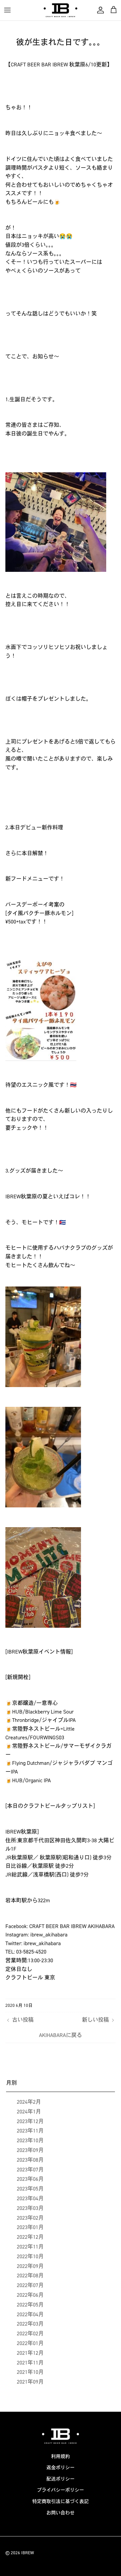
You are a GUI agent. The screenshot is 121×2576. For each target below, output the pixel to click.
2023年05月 (30, 2189)
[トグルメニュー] (7, 10)
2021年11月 (30, 2363)
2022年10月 (30, 2256)
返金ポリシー (61, 2468)
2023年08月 (30, 2160)
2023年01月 (30, 2227)
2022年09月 (30, 2266)
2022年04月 (30, 2314)
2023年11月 (30, 2131)
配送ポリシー (61, 2479)
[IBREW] (61, 10)
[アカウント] (99, 10)
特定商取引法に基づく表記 (61, 2501)
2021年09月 (30, 2382)
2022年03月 (30, 2324)
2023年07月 (30, 2170)
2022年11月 (30, 2247)
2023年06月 (30, 2179)
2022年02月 (30, 2333)
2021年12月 (30, 2353)
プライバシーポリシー (61, 2490)
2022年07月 (30, 2285)
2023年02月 (30, 2218)
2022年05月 (30, 2305)
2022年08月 (30, 2275)
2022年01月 (30, 2343)
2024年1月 (29, 2112)
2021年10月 (30, 2372)
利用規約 (61, 2457)
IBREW (28, 2553)
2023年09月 (30, 2150)
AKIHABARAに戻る (61, 2035)
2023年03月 (30, 2208)
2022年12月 (30, 2237)
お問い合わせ (61, 2513)
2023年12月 (30, 2121)
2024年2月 (29, 2102)
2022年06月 (30, 2295)
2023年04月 (30, 2198)
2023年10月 (30, 2140)
